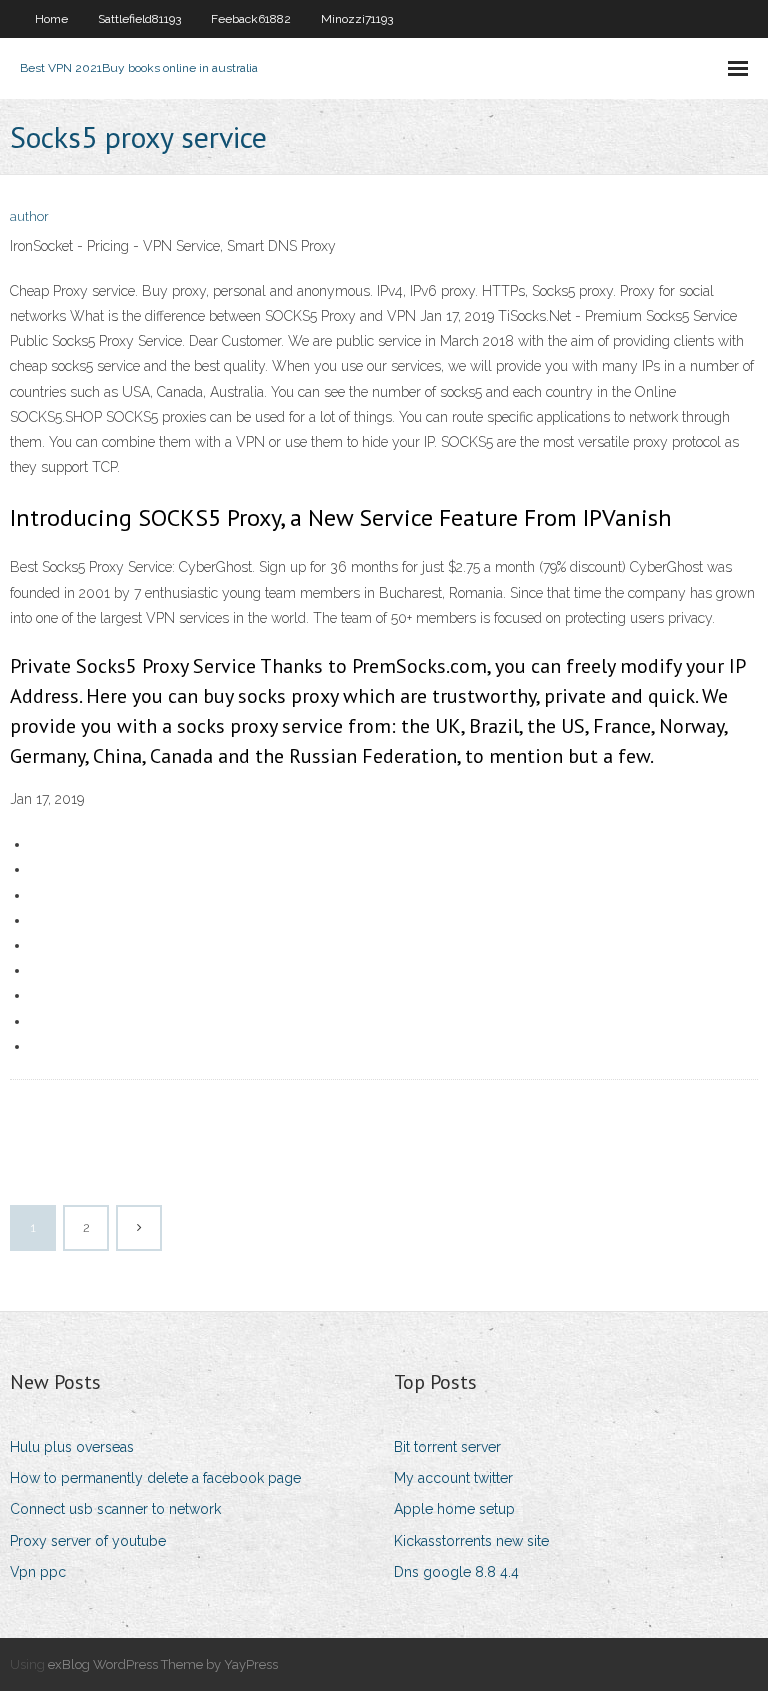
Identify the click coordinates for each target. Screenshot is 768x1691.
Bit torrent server (447, 1447)
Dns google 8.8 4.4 (456, 1572)
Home (51, 19)
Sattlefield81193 (139, 19)
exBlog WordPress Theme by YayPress (163, 1664)
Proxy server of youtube (88, 1541)
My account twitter (453, 1478)
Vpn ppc (38, 1572)
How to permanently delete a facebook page (155, 1478)
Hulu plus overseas (72, 1447)
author (29, 216)
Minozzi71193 (357, 19)
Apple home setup (454, 1509)
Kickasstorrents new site (471, 1541)
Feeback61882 (251, 19)
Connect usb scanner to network (115, 1509)
